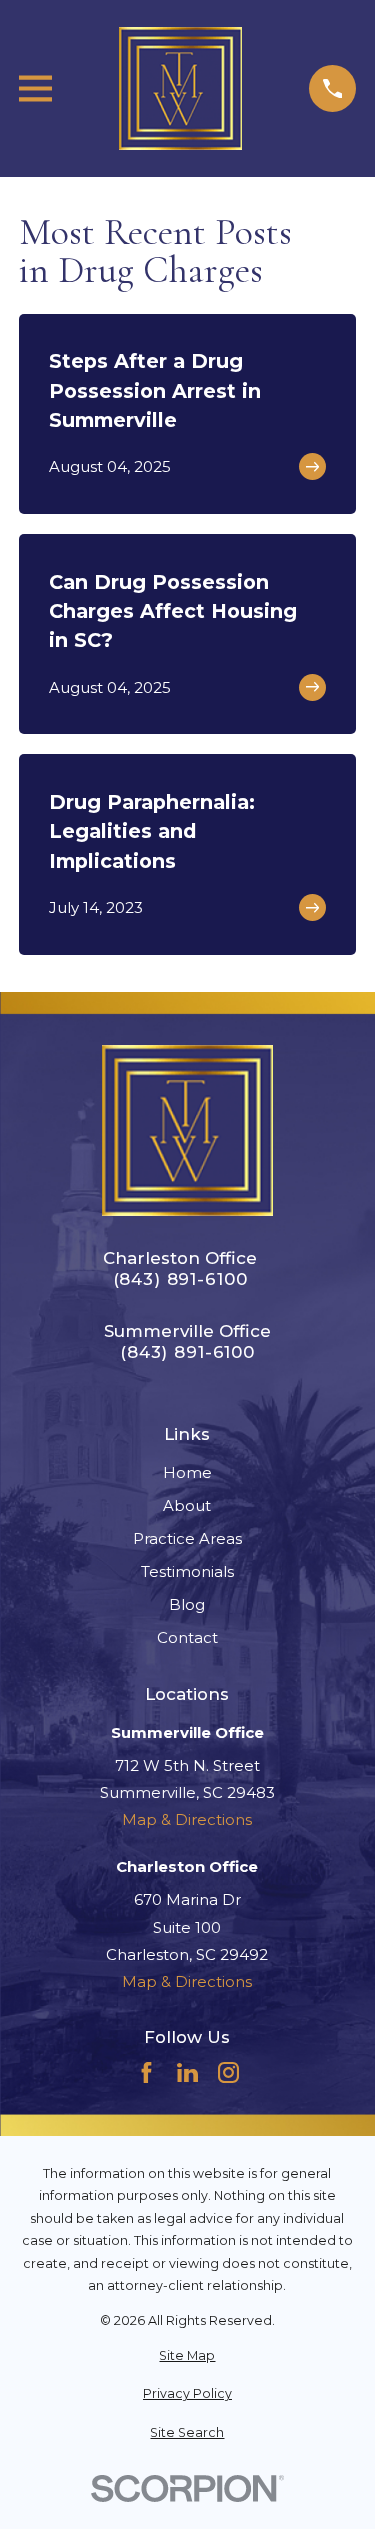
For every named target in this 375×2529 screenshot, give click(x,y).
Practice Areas (187, 1538)
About (187, 1505)
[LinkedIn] (187, 2072)
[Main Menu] (35, 88)
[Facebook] (146, 2072)
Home (187, 1472)
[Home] (180, 88)
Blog (187, 1604)
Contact (187, 1637)
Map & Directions (187, 1819)
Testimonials (187, 1571)
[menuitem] (187, 2356)
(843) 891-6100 (180, 1279)
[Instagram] (228, 2072)
